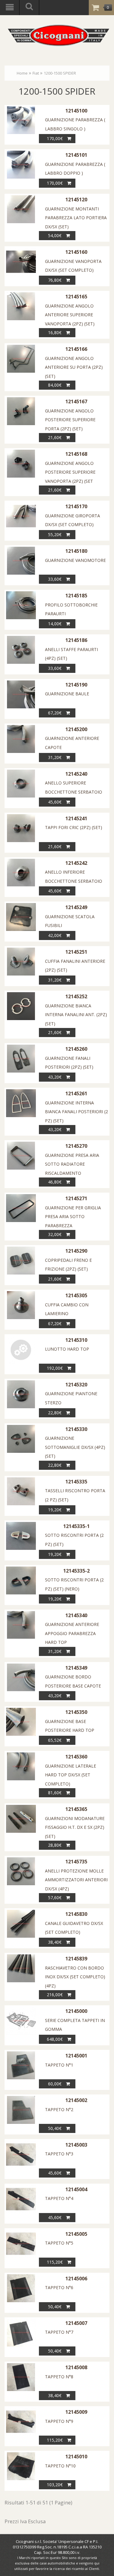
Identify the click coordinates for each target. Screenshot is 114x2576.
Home (22, 73)
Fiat (36, 73)
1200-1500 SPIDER (60, 73)
